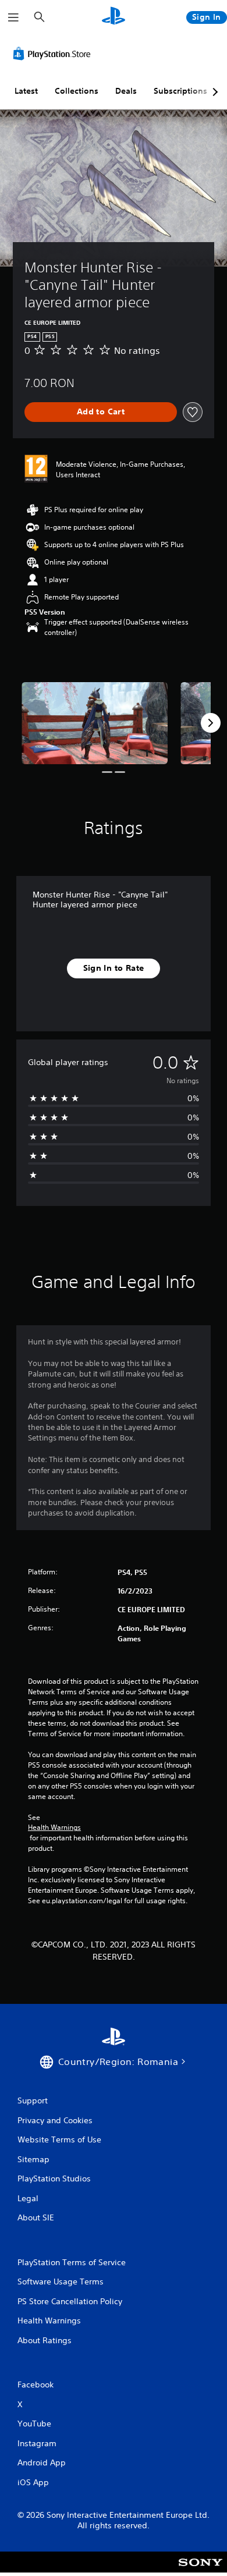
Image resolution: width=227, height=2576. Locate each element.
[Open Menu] (13, 17)
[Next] (211, 723)
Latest (26, 91)
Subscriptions (180, 91)
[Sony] (201, 2570)
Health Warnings (54, 1828)
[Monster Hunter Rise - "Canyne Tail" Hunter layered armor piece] (95, 723)
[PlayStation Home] (114, 17)
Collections (77, 91)
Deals (126, 91)
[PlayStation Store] (54, 54)
